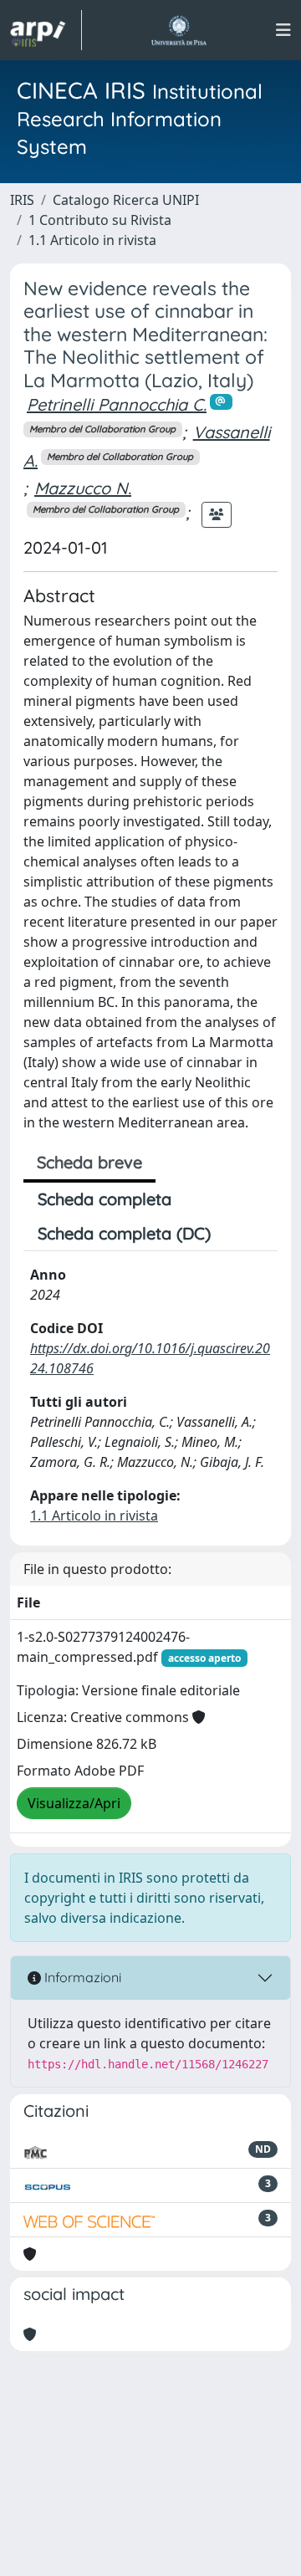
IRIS (22, 200)
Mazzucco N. (83, 488)
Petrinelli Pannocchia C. (117, 404)
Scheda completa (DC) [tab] (124, 1233)
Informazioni (81, 1977)
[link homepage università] (179, 30)
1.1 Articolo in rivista (92, 240)
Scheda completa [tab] (105, 1199)
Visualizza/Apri (74, 1803)
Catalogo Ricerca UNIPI (126, 200)
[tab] (239, 1234)
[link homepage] (46, 30)
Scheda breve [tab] (89, 1162)
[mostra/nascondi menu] (283, 30)
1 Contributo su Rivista (100, 220)
